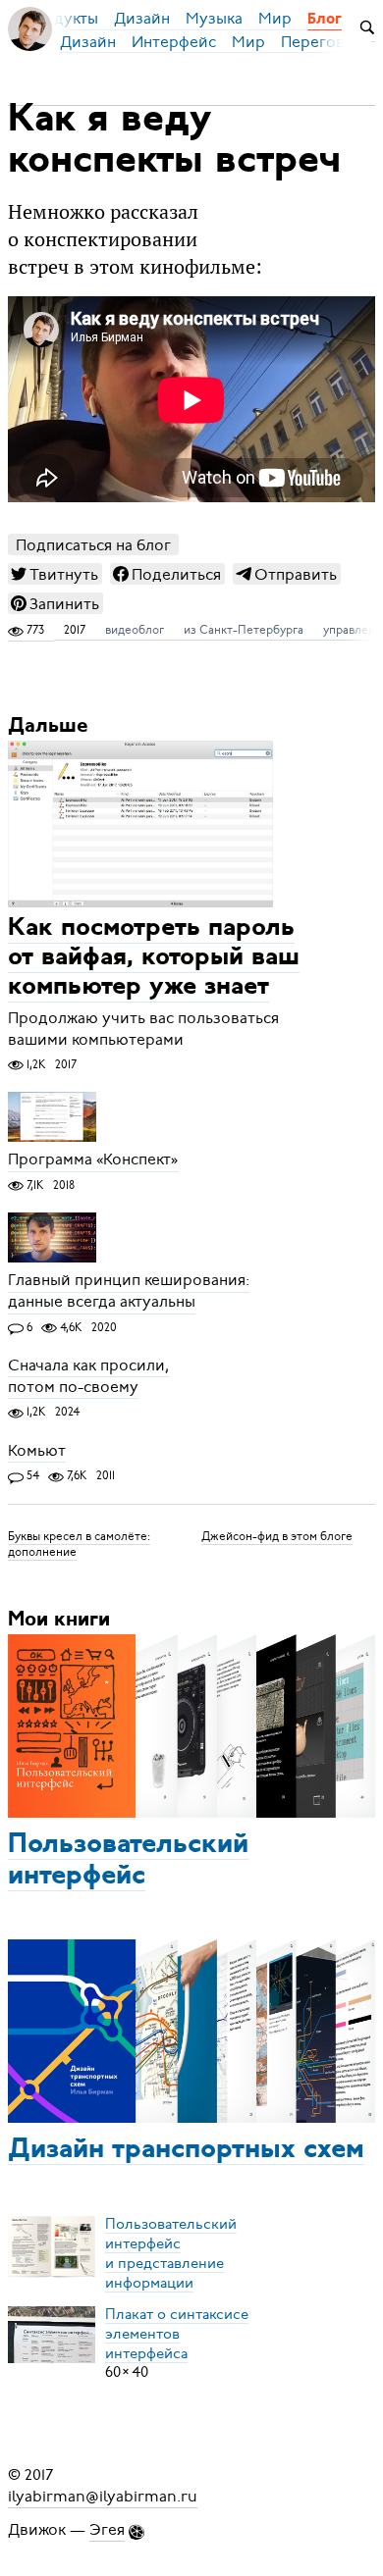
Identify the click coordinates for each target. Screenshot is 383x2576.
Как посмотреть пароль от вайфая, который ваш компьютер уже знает (154, 959)
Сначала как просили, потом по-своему (88, 1376)
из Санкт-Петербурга (244, 630)
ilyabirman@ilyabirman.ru (103, 2497)
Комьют (37, 1451)
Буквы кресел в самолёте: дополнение (79, 1544)
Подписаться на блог (93, 545)
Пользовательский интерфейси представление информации (171, 2252)
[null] (55, 574)
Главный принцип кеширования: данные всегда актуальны (129, 1292)
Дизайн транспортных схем (186, 2150)
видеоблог (135, 630)
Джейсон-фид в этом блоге (277, 1536)
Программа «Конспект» (93, 1160)
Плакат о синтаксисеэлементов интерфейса (177, 2333)
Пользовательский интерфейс (128, 1861)
